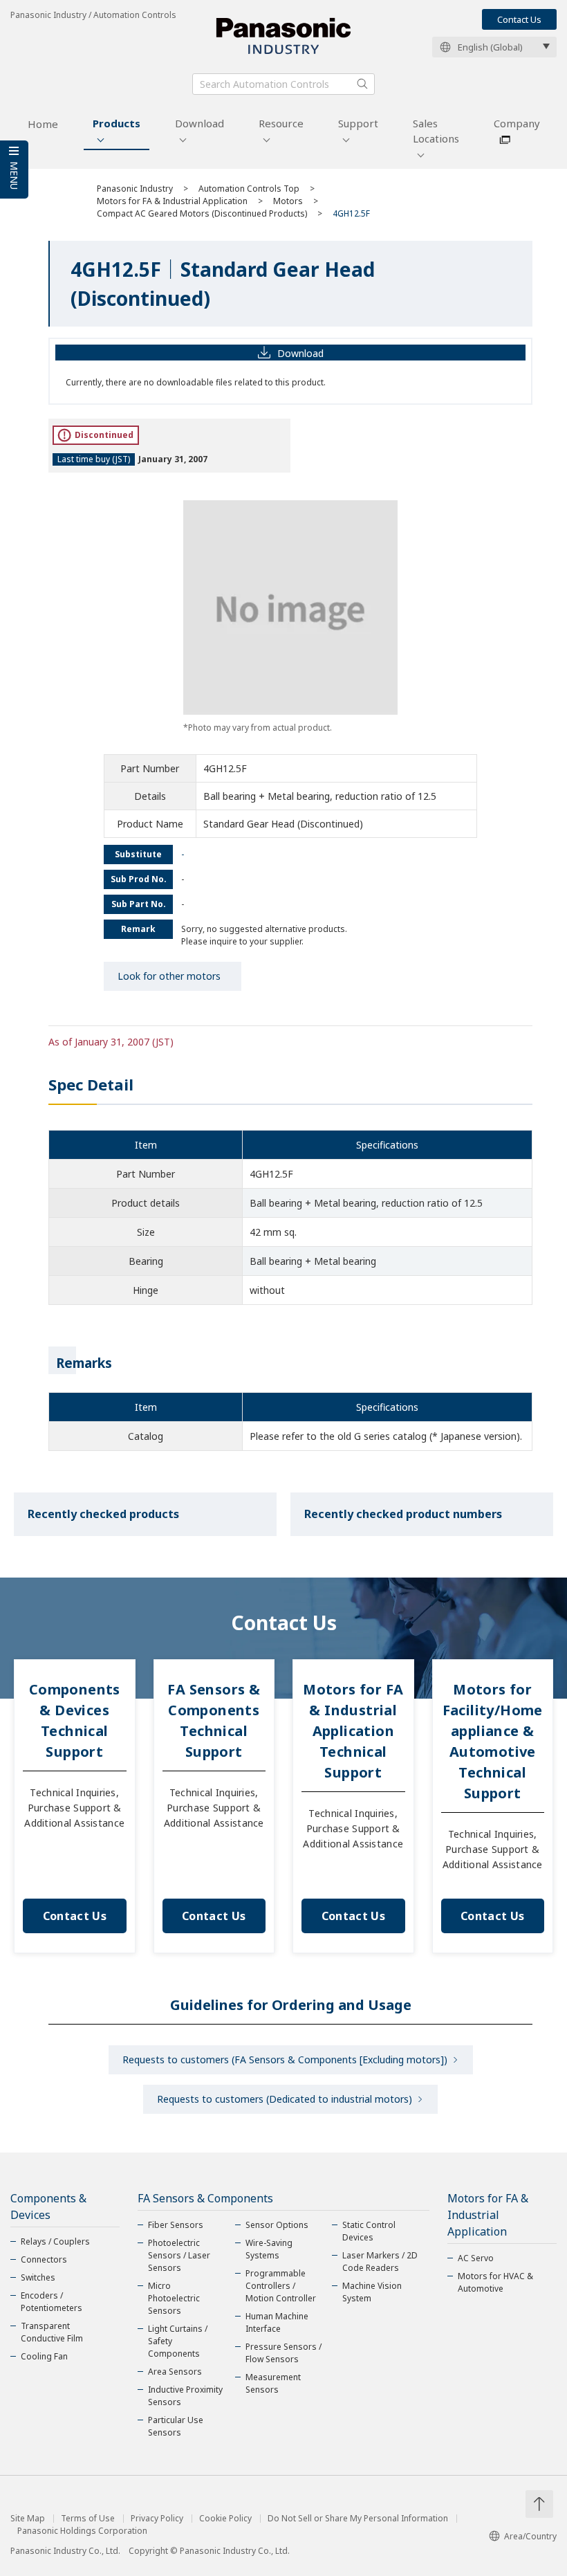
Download (199, 123)
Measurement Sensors (273, 2383)
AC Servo (476, 2258)
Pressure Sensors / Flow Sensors (283, 2353)
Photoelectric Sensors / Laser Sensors (179, 2255)
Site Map (28, 2519)
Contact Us (519, 19)
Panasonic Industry (135, 189)
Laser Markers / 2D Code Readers (380, 2262)
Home (43, 124)
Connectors (44, 2259)
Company (517, 123)
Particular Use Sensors (176, 2426)
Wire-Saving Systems (269, 2249)
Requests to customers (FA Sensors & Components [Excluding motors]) (285, 2059)
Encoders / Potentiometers (52, 2302)
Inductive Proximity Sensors (185, 2396)
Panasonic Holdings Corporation (82, 2531)
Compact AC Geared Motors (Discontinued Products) (202, 213)
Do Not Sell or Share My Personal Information (358, 2519)
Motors (288, 201)
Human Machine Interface (277, 2322)
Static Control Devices (369, 2231)
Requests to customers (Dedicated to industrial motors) (285, 2099)
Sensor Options (277, 2225)
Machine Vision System (372, 2292)
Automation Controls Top (249, 189)
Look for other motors (169, 976)
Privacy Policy (157, 2519)
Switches (38, 2277)
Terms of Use (88, 2519)
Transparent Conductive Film (52, 2332)
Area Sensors (175, 2372)
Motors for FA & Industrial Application (172, 201)
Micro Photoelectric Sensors (174, 2298)
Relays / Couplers (55, 2241)
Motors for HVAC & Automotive (495, 2282)
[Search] (362, 84)
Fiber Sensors (176, 2225)
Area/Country (530, 2536)
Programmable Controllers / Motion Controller (281, 2286)
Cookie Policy (225, 2519)
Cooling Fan (44, 2356)
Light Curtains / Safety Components (178, 2341)
